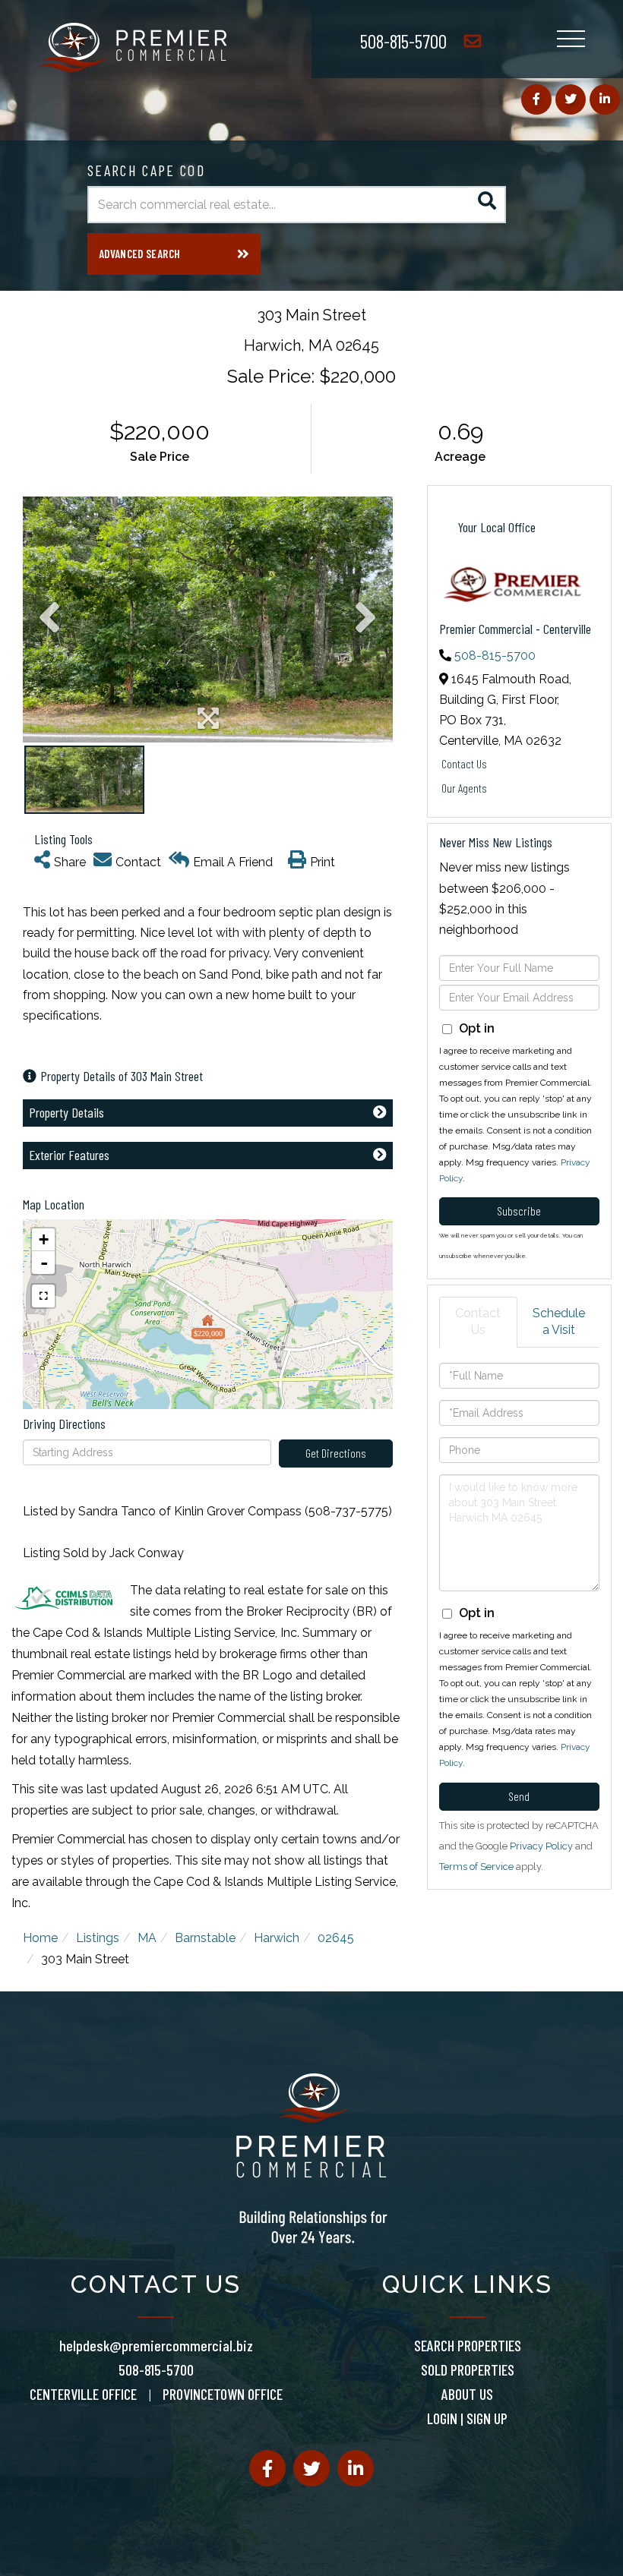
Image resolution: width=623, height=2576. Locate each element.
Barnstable (205, 1938)
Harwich (277, 1938)
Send (519, 1796)
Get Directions (336, 1453)
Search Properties (468, 2345)
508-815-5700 (403, 41)
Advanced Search (139, 254)
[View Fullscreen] (43, 1296)
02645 (336, 1938)
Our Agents (464, 788)
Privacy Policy (541, 1846)
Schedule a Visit (559, 1322)
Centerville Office (83, 2394)
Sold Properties (468, 2369)
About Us (467, 2394)
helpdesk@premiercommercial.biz (156, 2345)
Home (40, 1938)
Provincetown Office (223, 2394)
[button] (487, 205)
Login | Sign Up (467, 2418)
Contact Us (464, 763)
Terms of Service (476, 1867)
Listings (98, 1938)
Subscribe (519, 1211)
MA (147, 1938)
